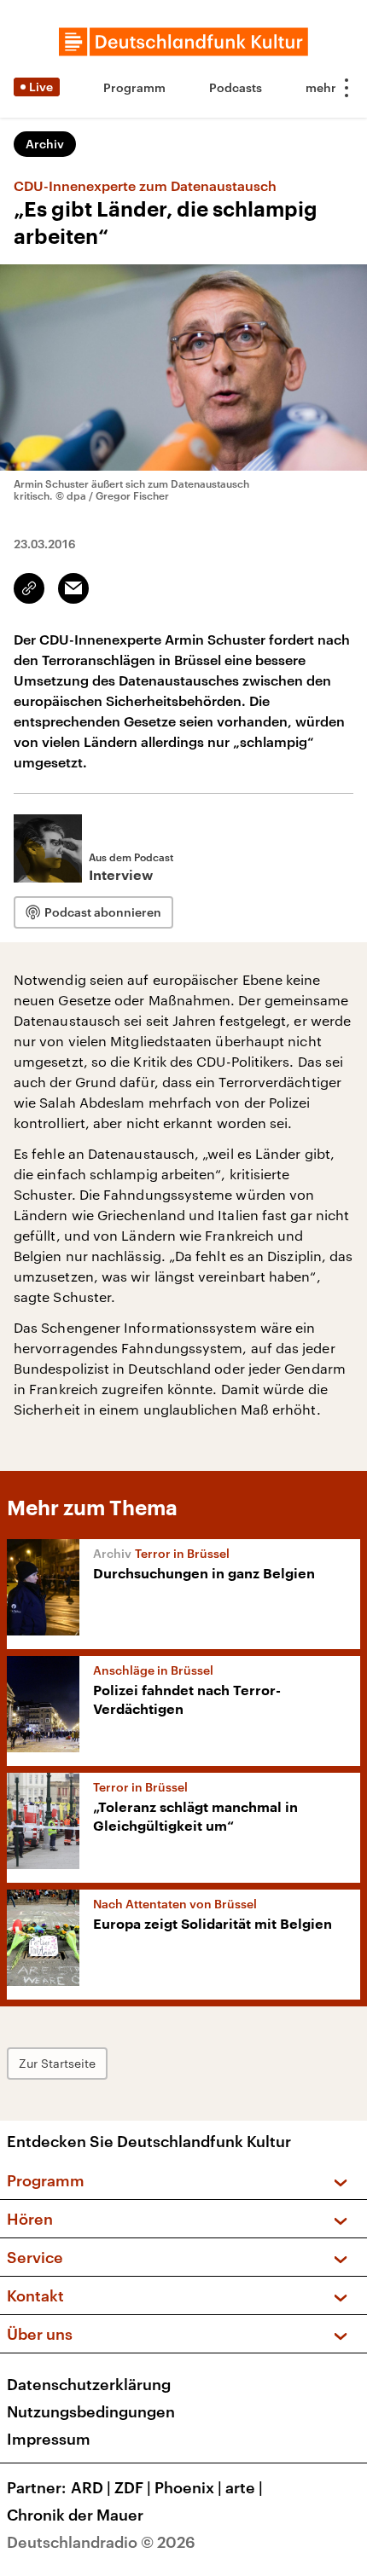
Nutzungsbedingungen (91, 2411)
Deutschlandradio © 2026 (101, 2542)
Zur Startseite (57, 2063)
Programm (134, 87)
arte (244, 2487)
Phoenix (188, 2487)
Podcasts (236, 87)
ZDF (133, 2487)
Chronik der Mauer (75, 2515)
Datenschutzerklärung (89, 2384)
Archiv (45, 144)
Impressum (49, 2439)
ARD (91, 2487)
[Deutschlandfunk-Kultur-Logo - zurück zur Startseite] (183, 42)
